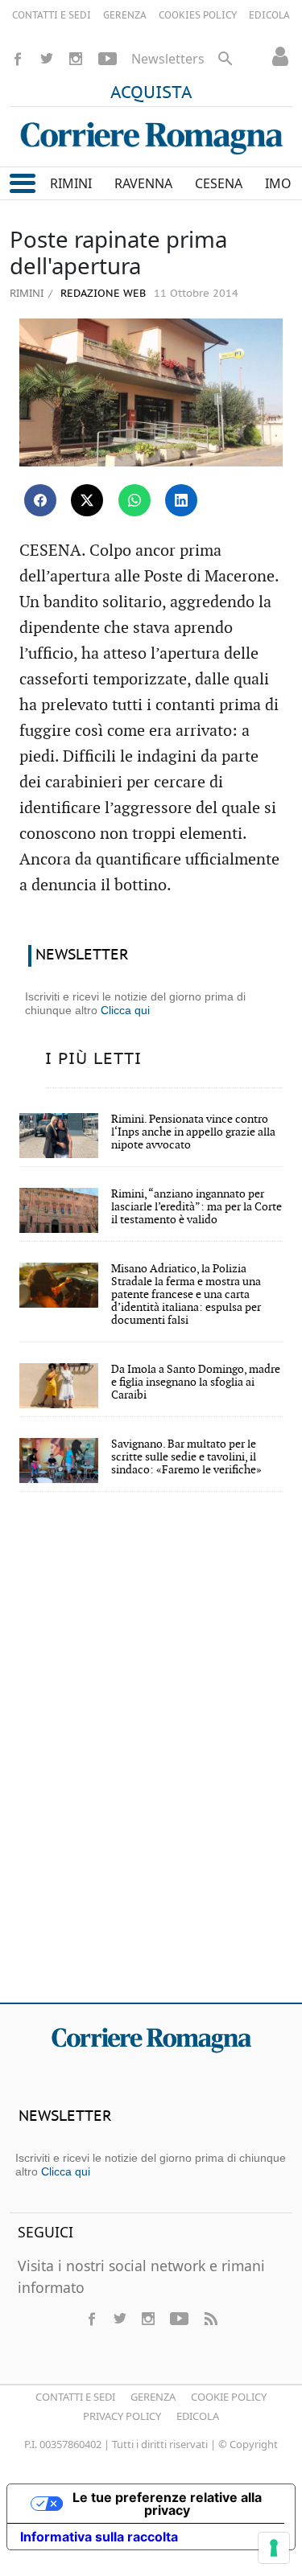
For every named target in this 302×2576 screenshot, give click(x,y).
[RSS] (210, 2319)
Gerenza (153, 2397)
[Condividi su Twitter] (87, 500)
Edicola (198, 2416)
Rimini (27, 293)
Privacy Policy (122, 2416)
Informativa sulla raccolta (99, 2537)
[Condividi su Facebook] (40, 500)
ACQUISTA (151, 93)
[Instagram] (76, 59)
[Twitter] (47, 59)
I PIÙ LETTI (93, 1059)
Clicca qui (125, 1010)
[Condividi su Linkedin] (181, 500)
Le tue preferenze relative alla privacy (167, 2504)
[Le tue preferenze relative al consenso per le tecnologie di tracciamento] (274, 2548)
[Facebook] (18, 59)
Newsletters (168, 59)
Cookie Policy (229, 2397)
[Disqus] (151, 1758)
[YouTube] (108, 59)
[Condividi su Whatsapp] (134, 500)
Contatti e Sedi (75, 2397)
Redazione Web (101, 294)
